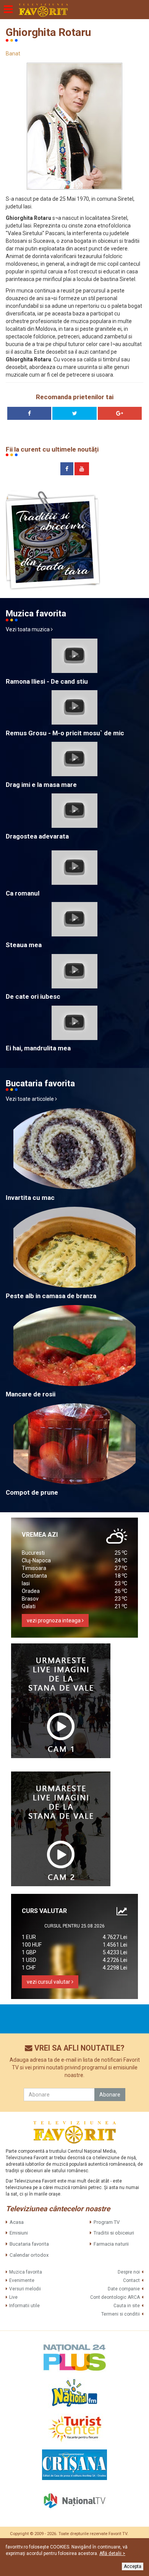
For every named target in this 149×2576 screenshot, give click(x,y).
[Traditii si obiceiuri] (53, 540)
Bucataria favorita (29, 2244)
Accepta (133, 2566)
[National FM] (74, 2393)
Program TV (107, 2222)
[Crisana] (74, 2465)
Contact (131, 2280)
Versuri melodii (25, 2289)
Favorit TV (118, 2534)
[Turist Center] (74, 2429)
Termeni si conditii (121, 2314)
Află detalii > (112, 2553)
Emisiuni (19, 2233)
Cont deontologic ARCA (115, 2297)
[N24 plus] (74, 2357)
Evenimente (22, 2280)
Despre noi (129, 2272)
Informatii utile (24, 2306)
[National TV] (74, 2501)
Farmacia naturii (111, 2244)
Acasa (17, 2222)
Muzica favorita (26, 2272)
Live (13, 2297)
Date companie (124, 2289)
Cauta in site (127, 2306)
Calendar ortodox (29, 2255)
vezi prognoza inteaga (54, 1620)
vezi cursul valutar (49, 1982)
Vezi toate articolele (30, 1099)
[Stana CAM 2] (61, 1829)
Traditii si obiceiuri (114, 2233)
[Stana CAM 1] (61, 1701)
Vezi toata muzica (28, 629)
